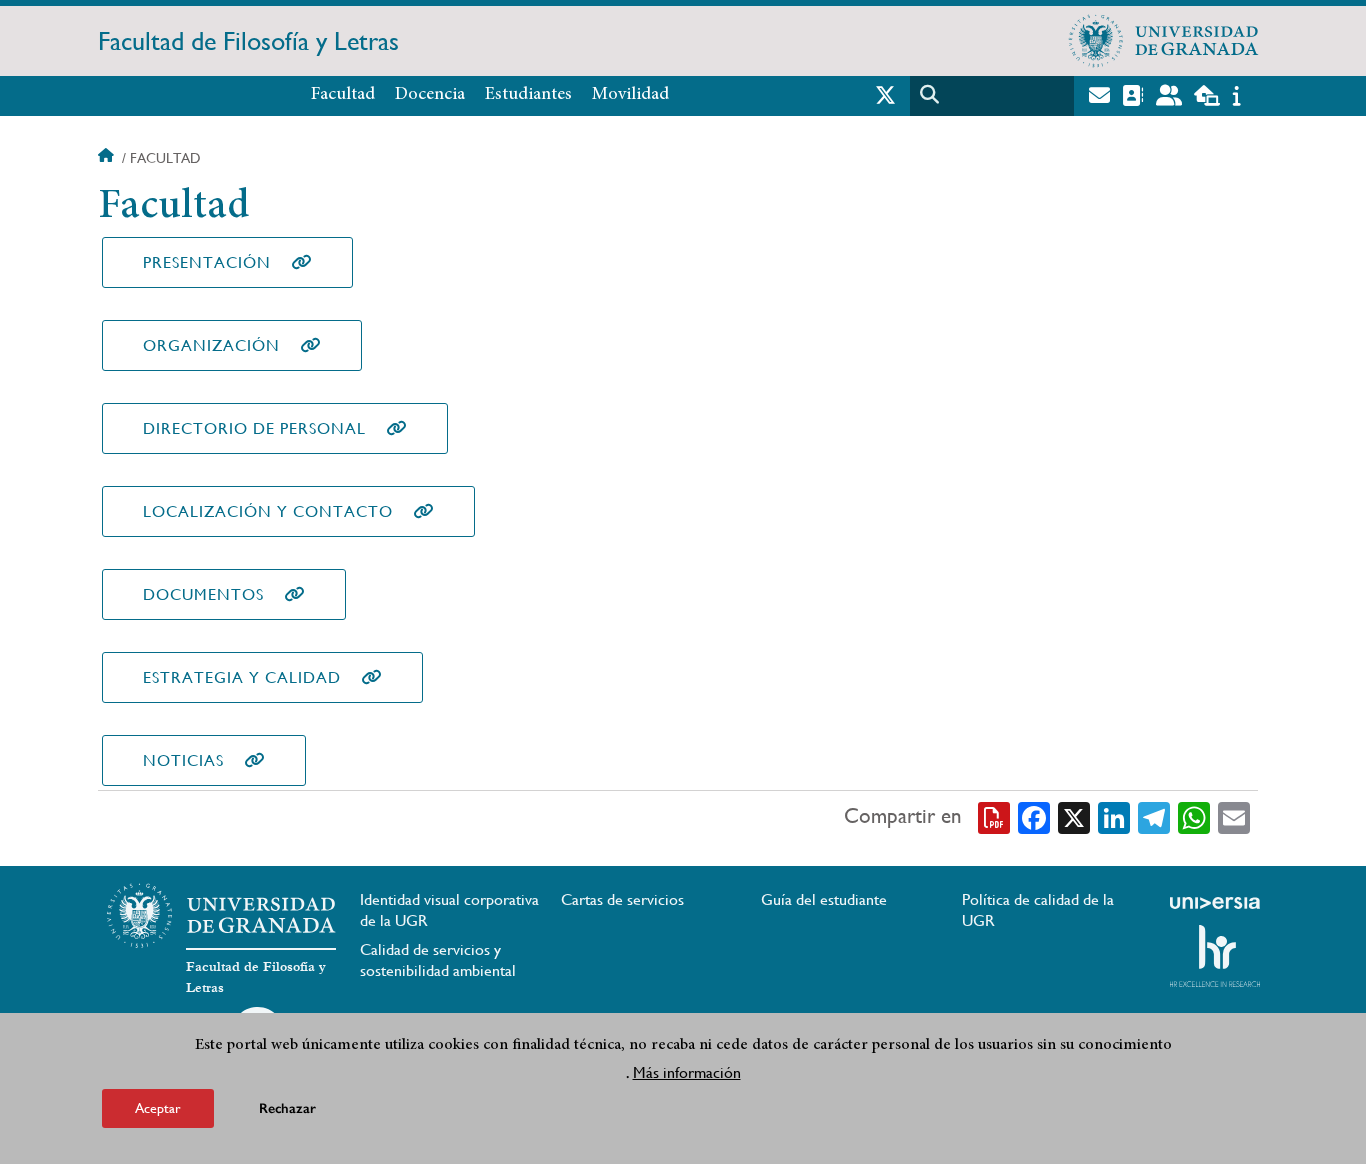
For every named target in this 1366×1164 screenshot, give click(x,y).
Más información (687, 1072)
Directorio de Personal (254, 428)
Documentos (203, 594)
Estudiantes (528, 95)
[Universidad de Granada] (1164, 41)
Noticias (183, 760)
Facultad (343, 95)
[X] (1074, 817)
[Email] (1234, 817)
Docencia (430, 95)
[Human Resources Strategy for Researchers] (1215, 956)
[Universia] (1215, 903)
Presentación (207, 262)
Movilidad (630, 95)
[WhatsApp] (1194, 817)
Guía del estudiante (824, 899)
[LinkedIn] (1114, 817)
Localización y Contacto (268, 511)
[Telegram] (1154, 817)
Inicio (108, 158)
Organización (211, 345)
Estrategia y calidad (242, 677)
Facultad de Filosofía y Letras (248, 41)
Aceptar (158, 1108)
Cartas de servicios (622, 899)
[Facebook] (1034, 817)
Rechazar (287, 1108)
